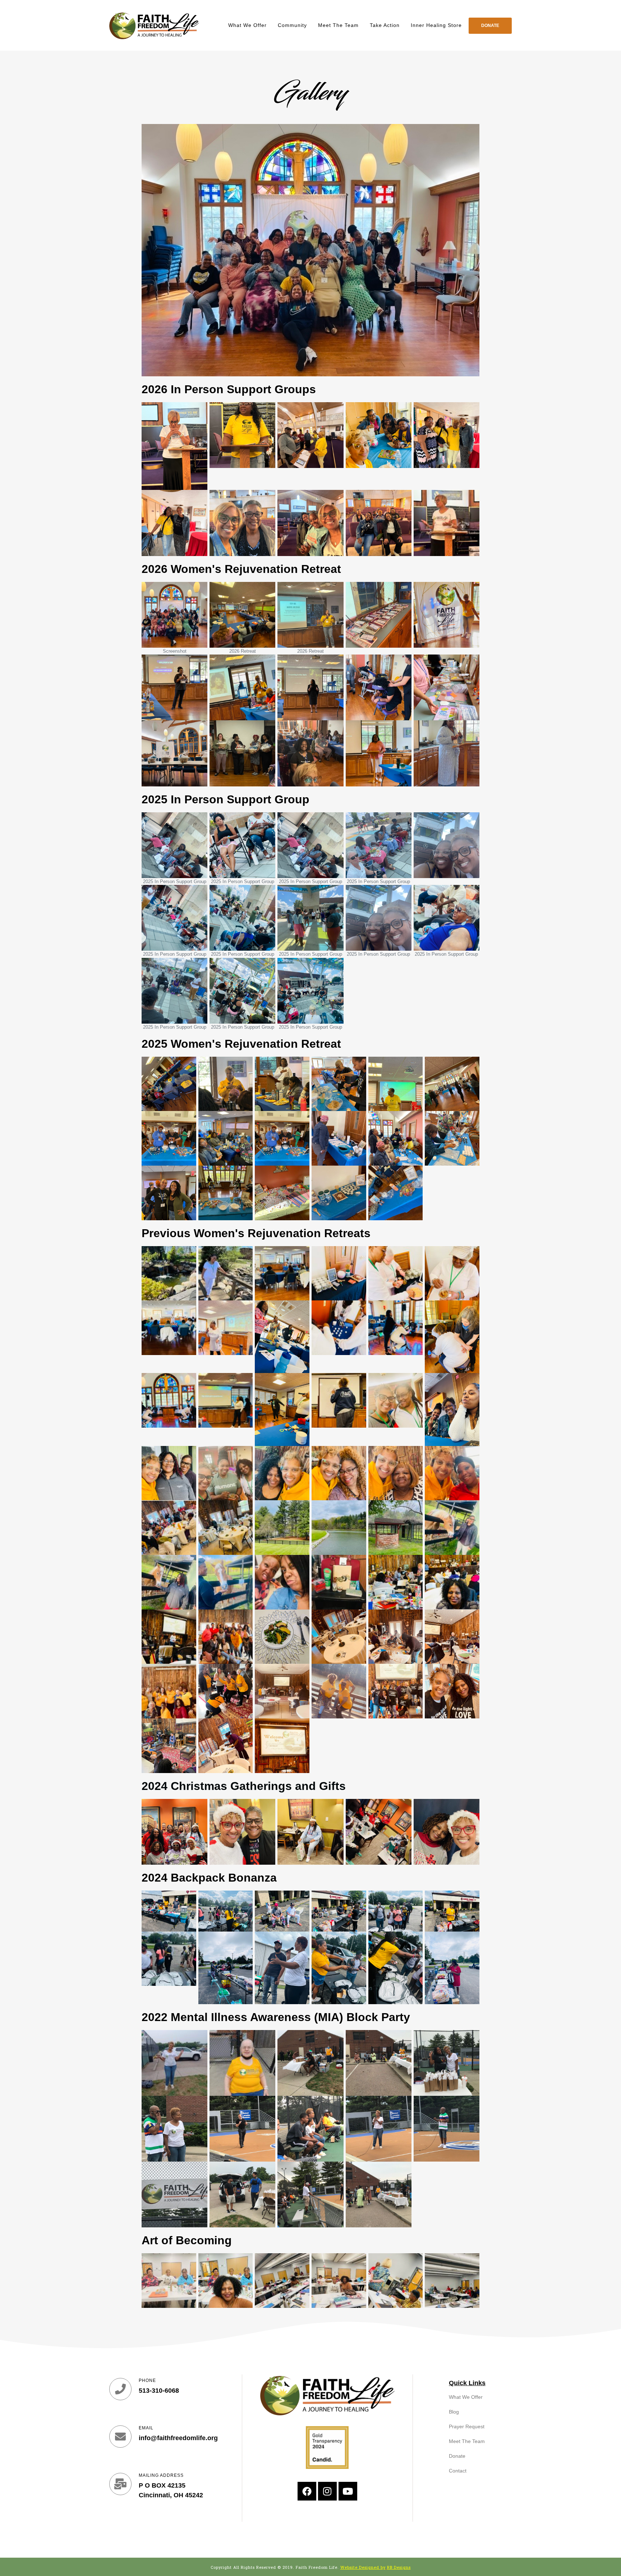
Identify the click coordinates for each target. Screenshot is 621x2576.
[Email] (120, 2437)
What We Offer (247, 25)
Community (292, 25)
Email (146, 2428)
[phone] (120, 2389)
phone (147, 2380)
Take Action (385, 25)
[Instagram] (327, 2491)
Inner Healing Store (436, 25)
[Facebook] (307, 2491)
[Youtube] (348, 2491)
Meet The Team (338, 25)
